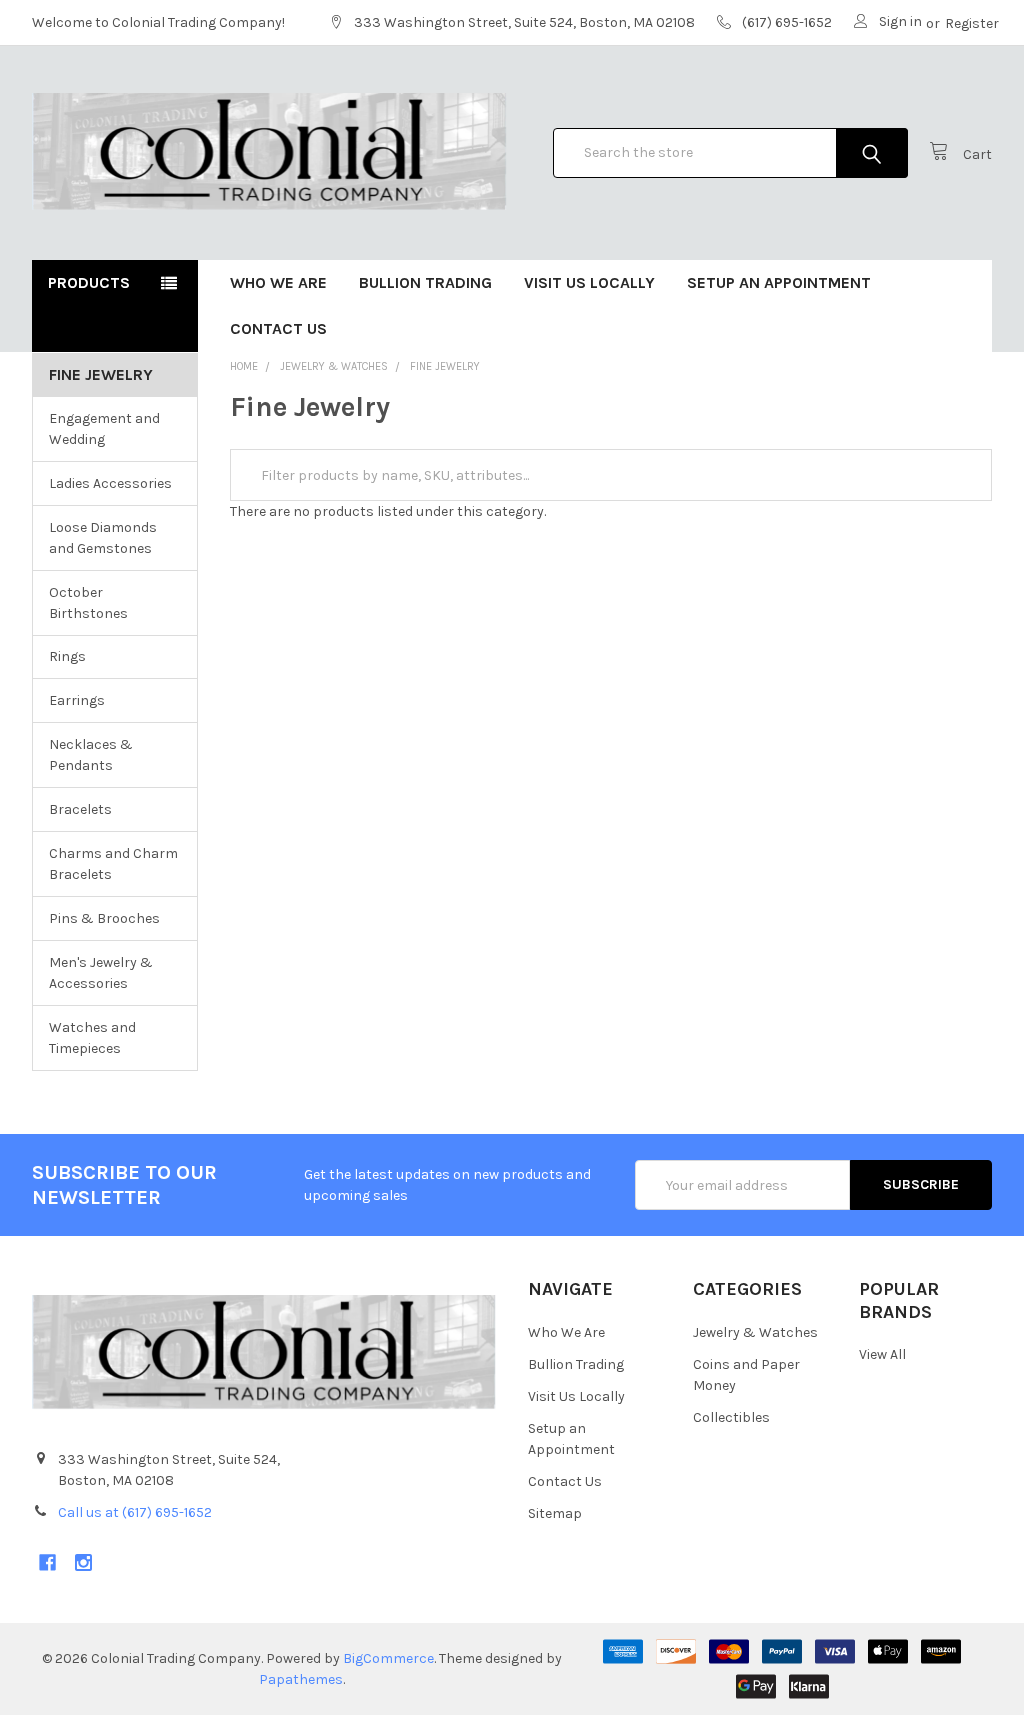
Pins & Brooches (104, 918)
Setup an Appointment (779, 282)
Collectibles (731, 1417)
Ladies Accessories (110, 483)
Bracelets (80, 809)
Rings (67, 656)
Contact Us (278, 328)
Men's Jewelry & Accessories (101, 973)
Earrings (77, 700)
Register (972, 23)
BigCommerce (388, 1658)
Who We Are (278, 282)
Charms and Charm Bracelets (113, 864)
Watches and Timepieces (92, 1038)
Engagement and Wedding (104, 429)
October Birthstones (88, 603)
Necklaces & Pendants (91, 755)
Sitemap (555, 1513)
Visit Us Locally (589, 282)
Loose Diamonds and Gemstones (103, 538)
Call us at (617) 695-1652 (135, 1512)
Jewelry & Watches (755, 1332)
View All (882, 1354)
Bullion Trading (425, 282)
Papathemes (301, 1679)
